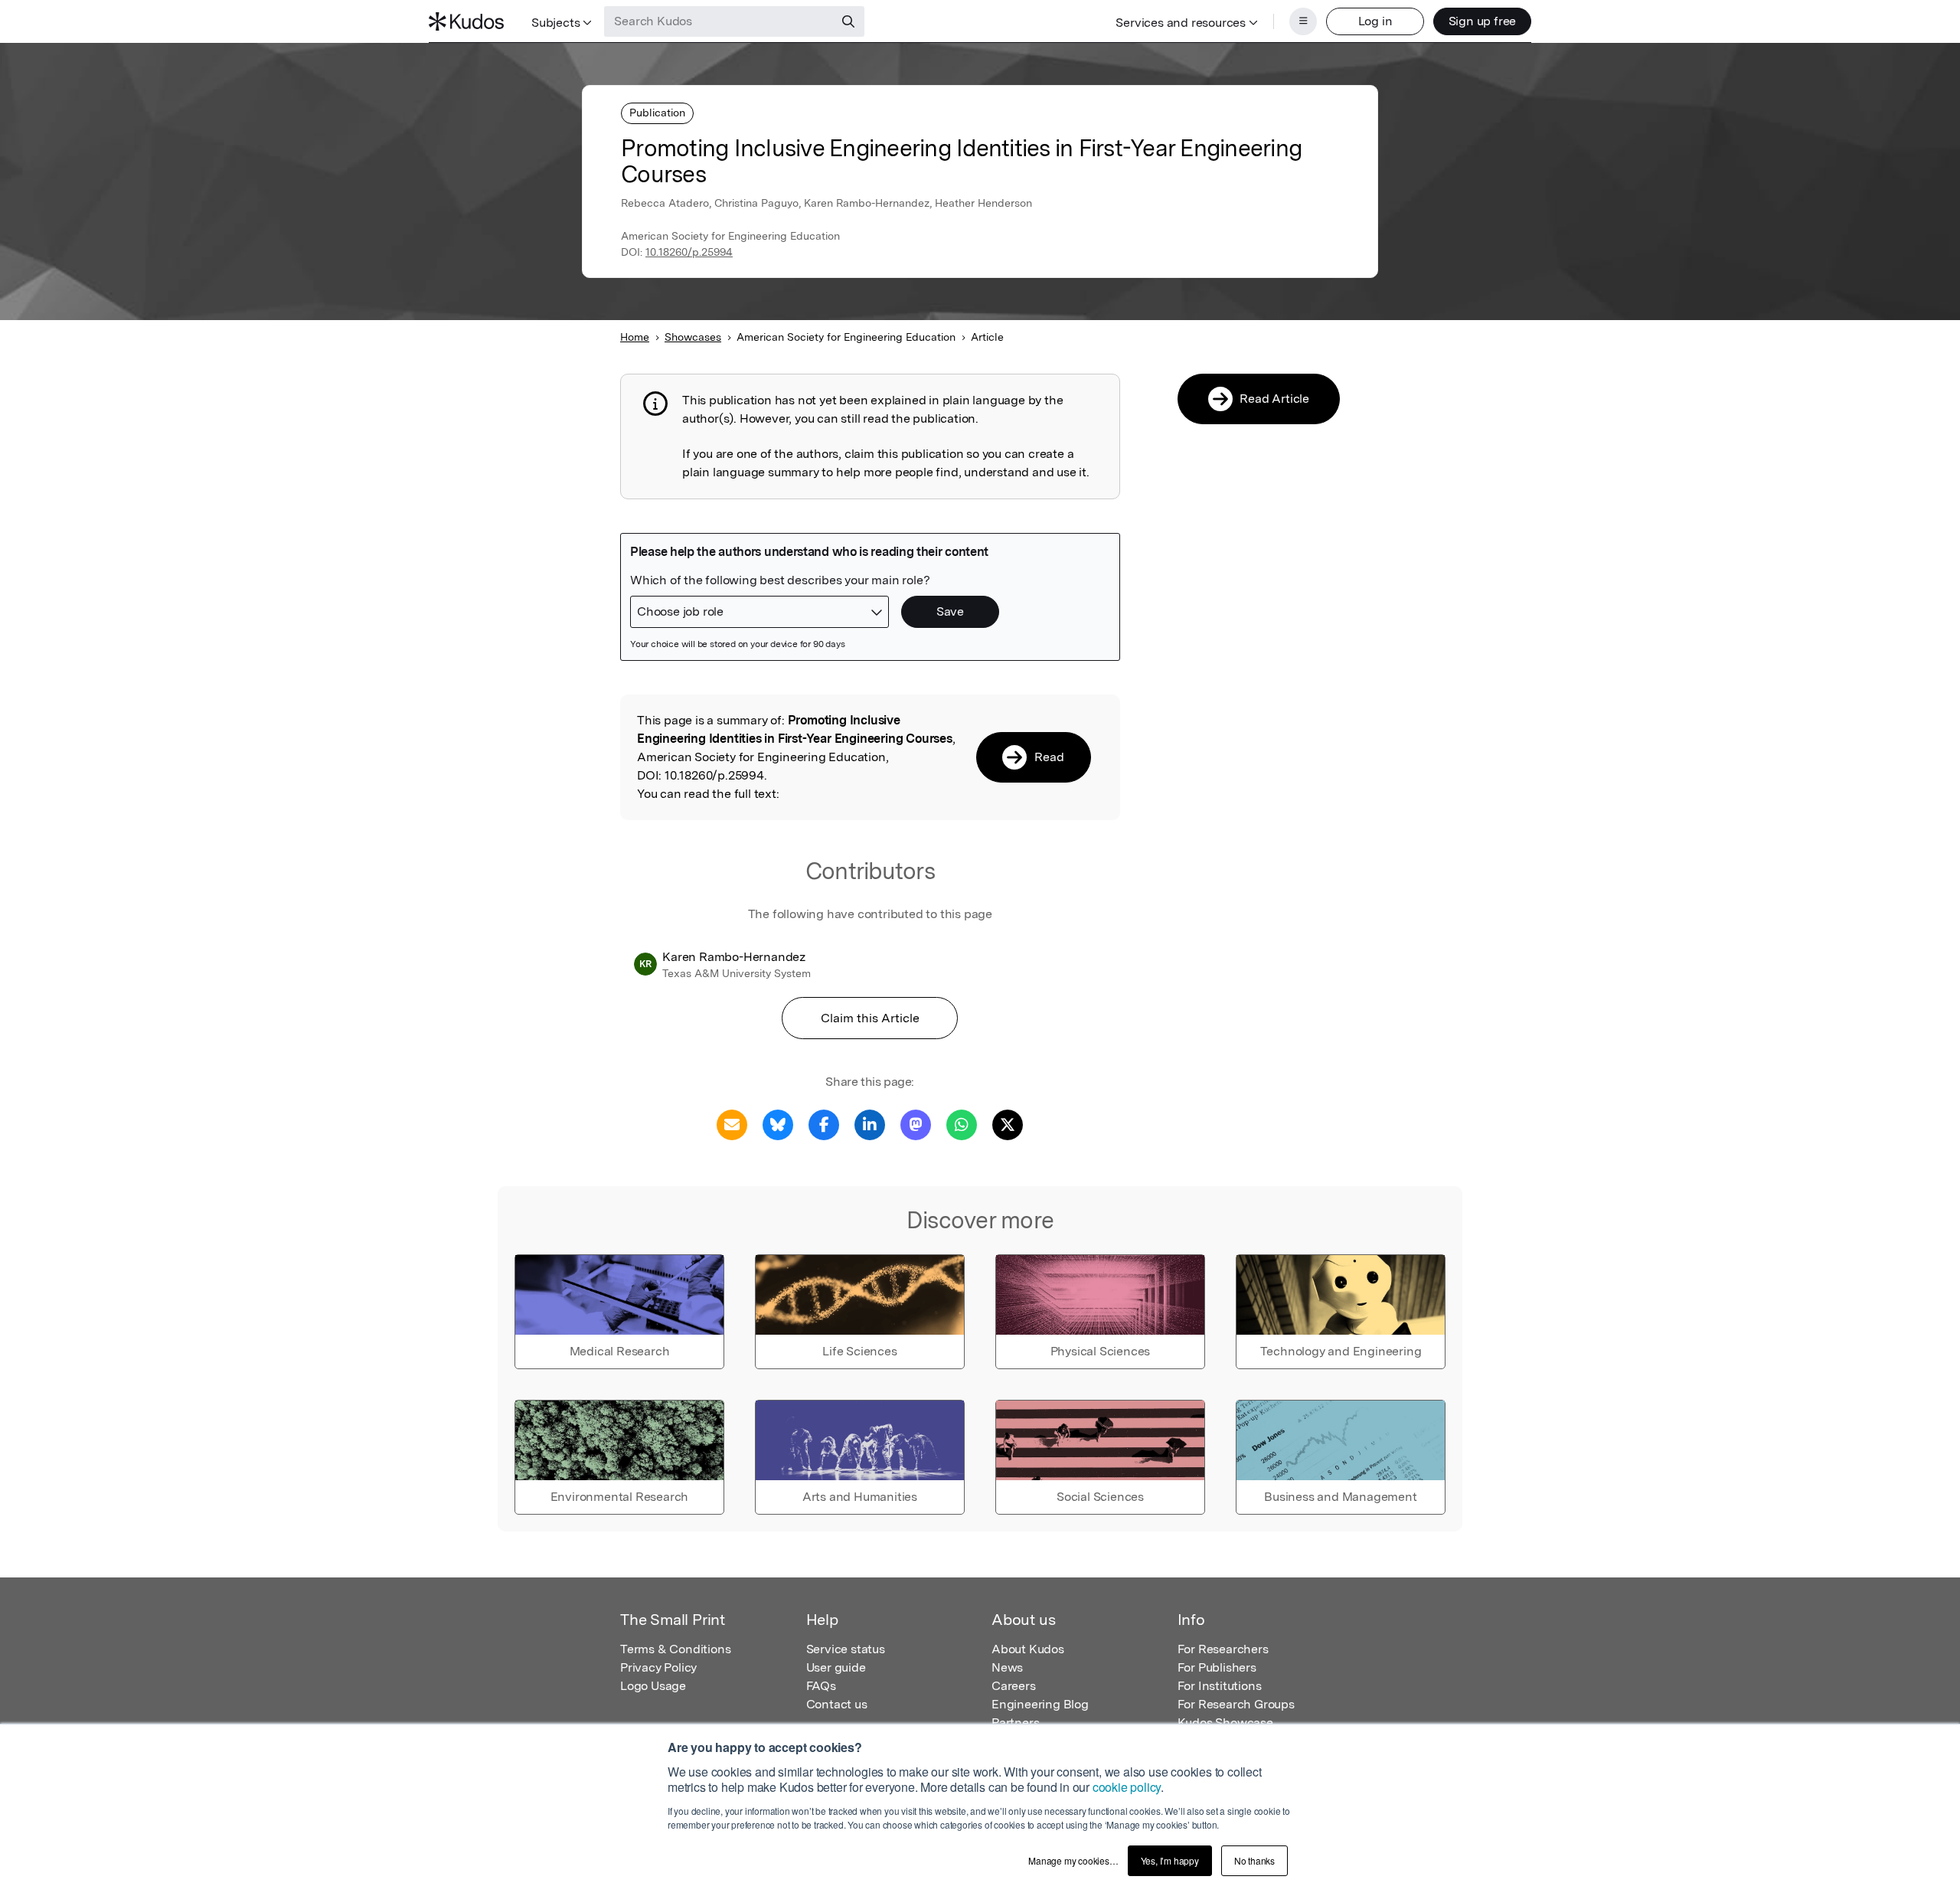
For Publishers (1217, 1667)
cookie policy (1127, 1787)
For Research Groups (1236, 1704)
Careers (1014, 1686)
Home (635, 337)
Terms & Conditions (675, 1649)
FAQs (821, 1686)
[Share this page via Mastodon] (916, 1124)
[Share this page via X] (1008, 1124)
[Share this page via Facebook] (824, 1124)
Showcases (693, 337)
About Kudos (1028, 1649)
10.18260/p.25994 (689, 252)
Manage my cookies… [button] (1073, 1860)
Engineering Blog (1040, 1704)
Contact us (837, 1704)
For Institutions (1220, 1686)
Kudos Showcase (1225, 1723)
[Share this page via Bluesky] (778, 1124)
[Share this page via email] (732, 1124)
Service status (846, 1649)
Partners (1015, 1723)
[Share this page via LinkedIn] (870, 1124)
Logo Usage (653, 1686)
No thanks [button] (1254, 1860)
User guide (836, 1667)
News (1007, 1667)
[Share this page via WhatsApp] (962, 1124)
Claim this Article (870, 1018)
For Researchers (1223, 1649)
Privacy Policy (658, 1667)
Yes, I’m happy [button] (1170, 1860)
